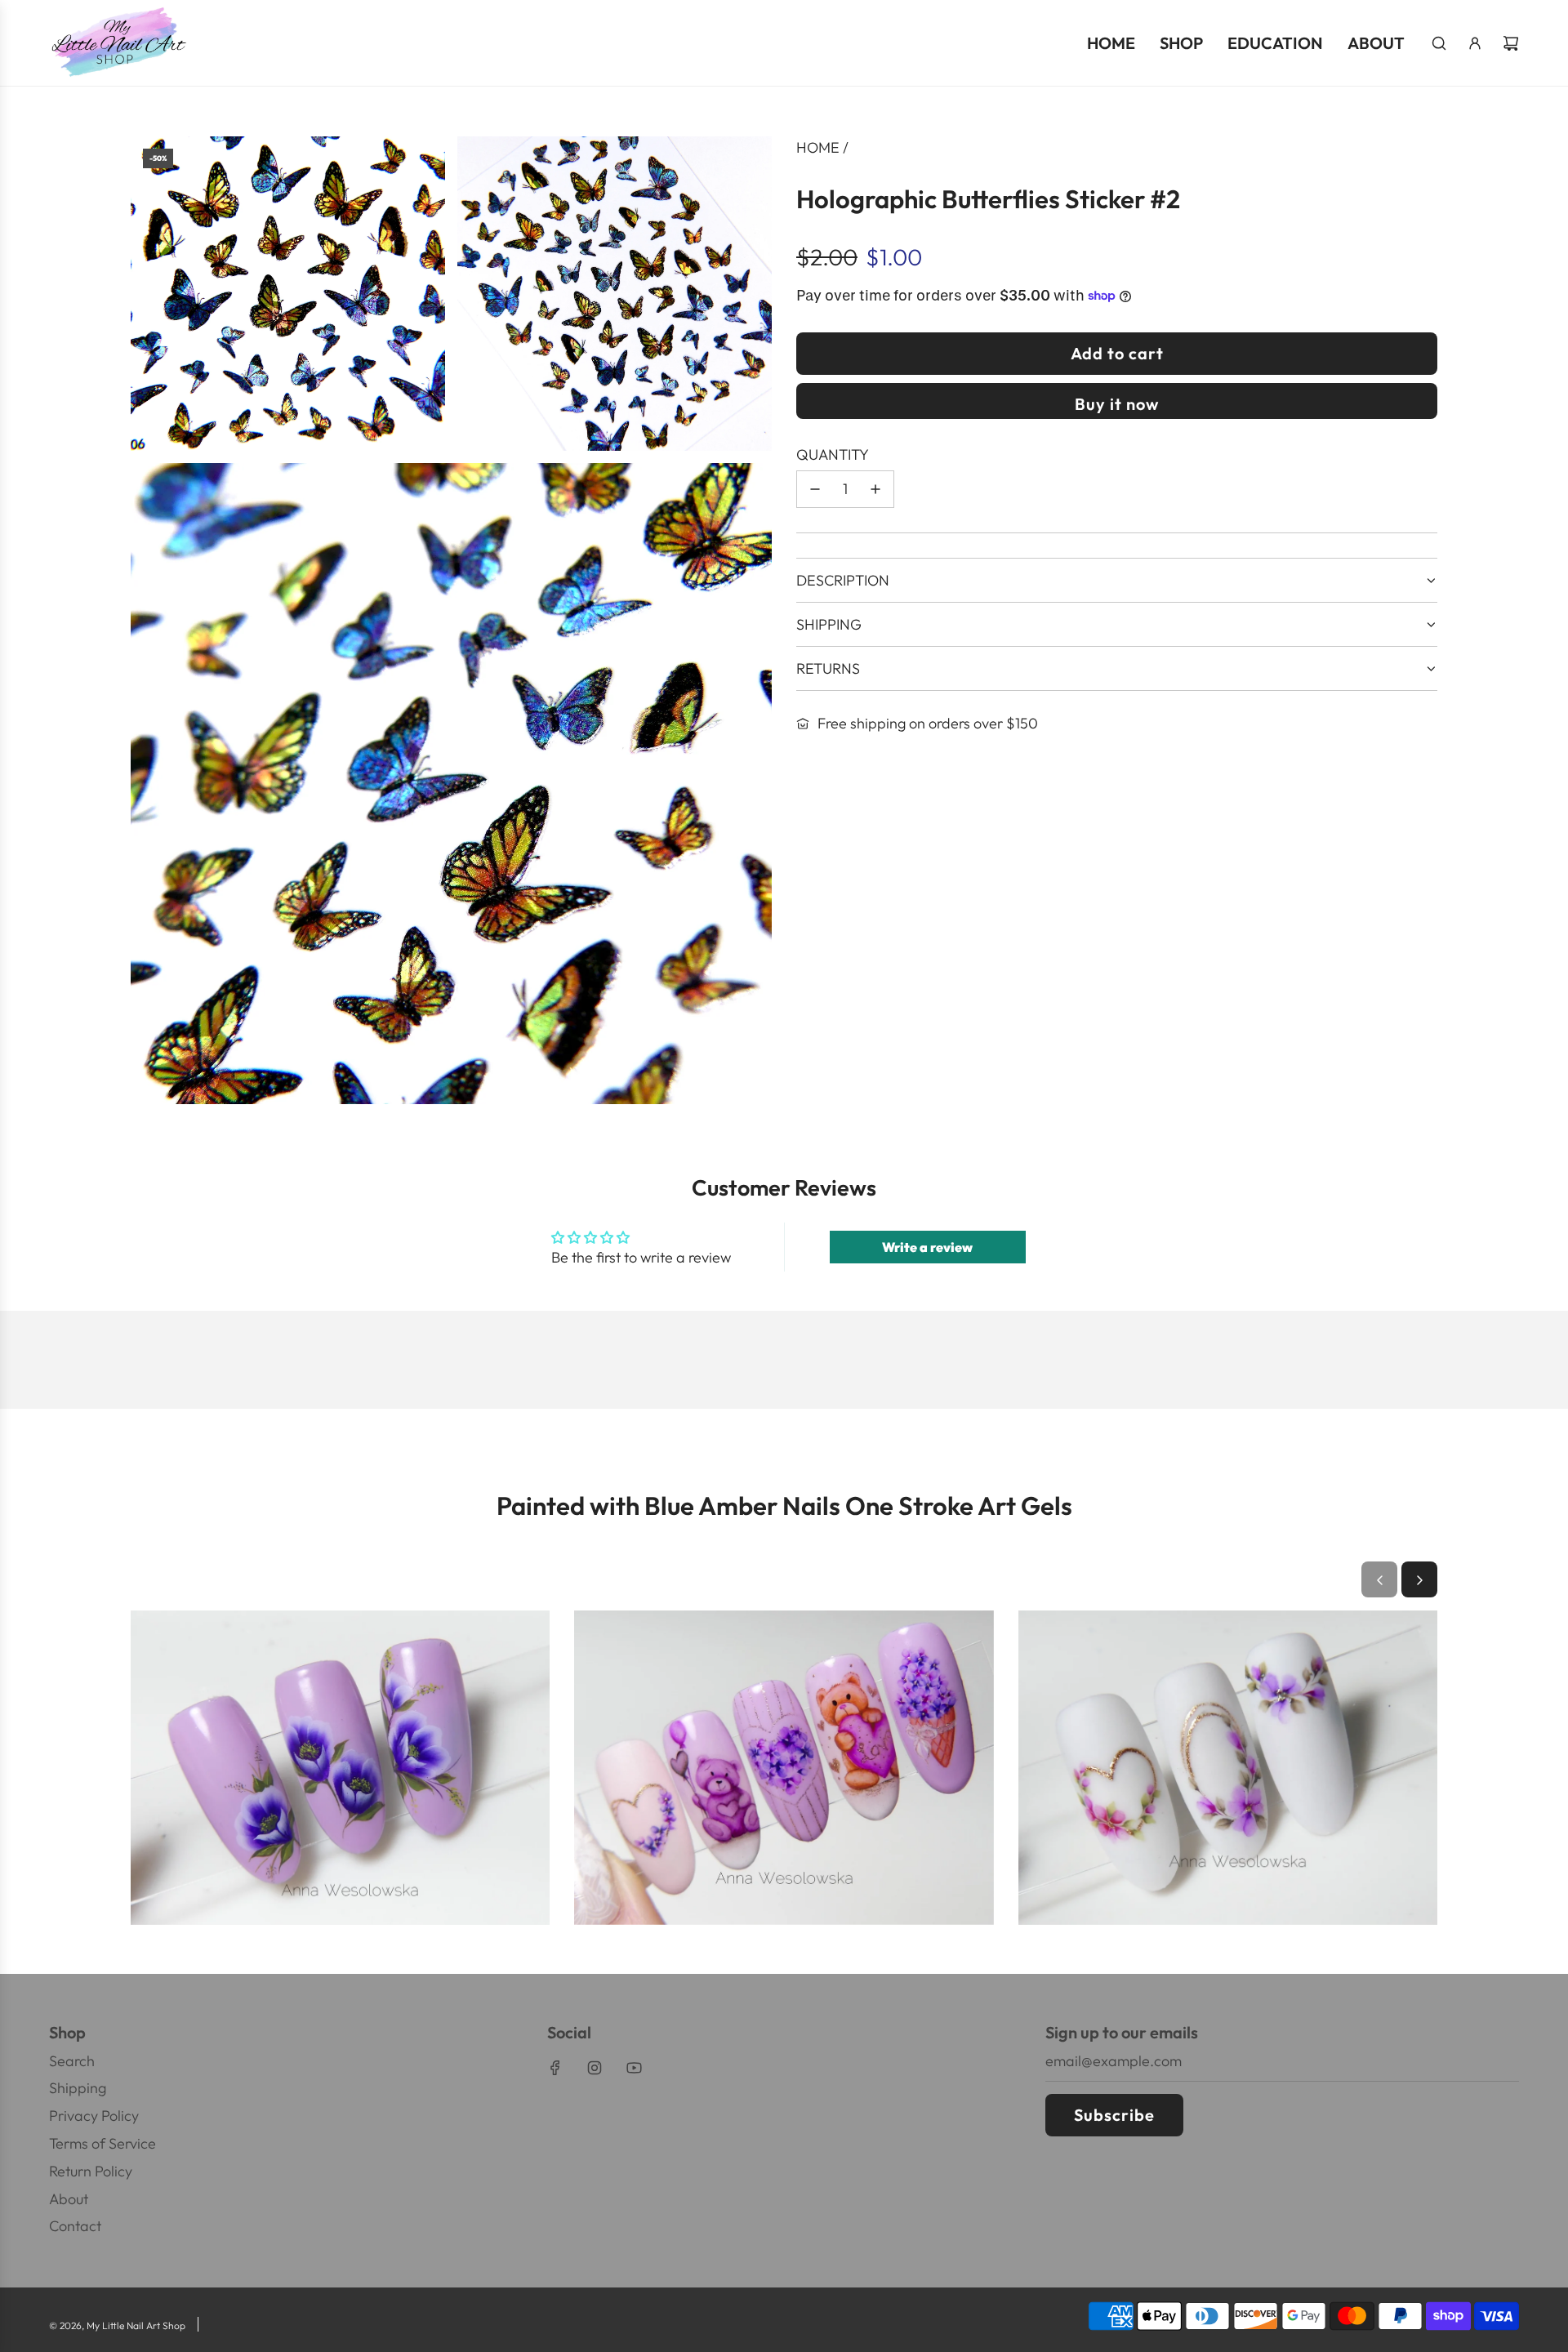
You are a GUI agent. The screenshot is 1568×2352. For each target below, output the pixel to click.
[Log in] (1475, 43)
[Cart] (1511, 43)
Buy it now (1117, 404)
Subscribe (1114, 2115)
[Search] (1439, 43)
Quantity (833, 454)
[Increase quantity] (875, 489)
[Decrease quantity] (815, 489)
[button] (1379, 1580)
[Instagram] (595, 2068)
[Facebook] (555, 2068)
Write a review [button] (927, 1247)
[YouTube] (634, 2068)
